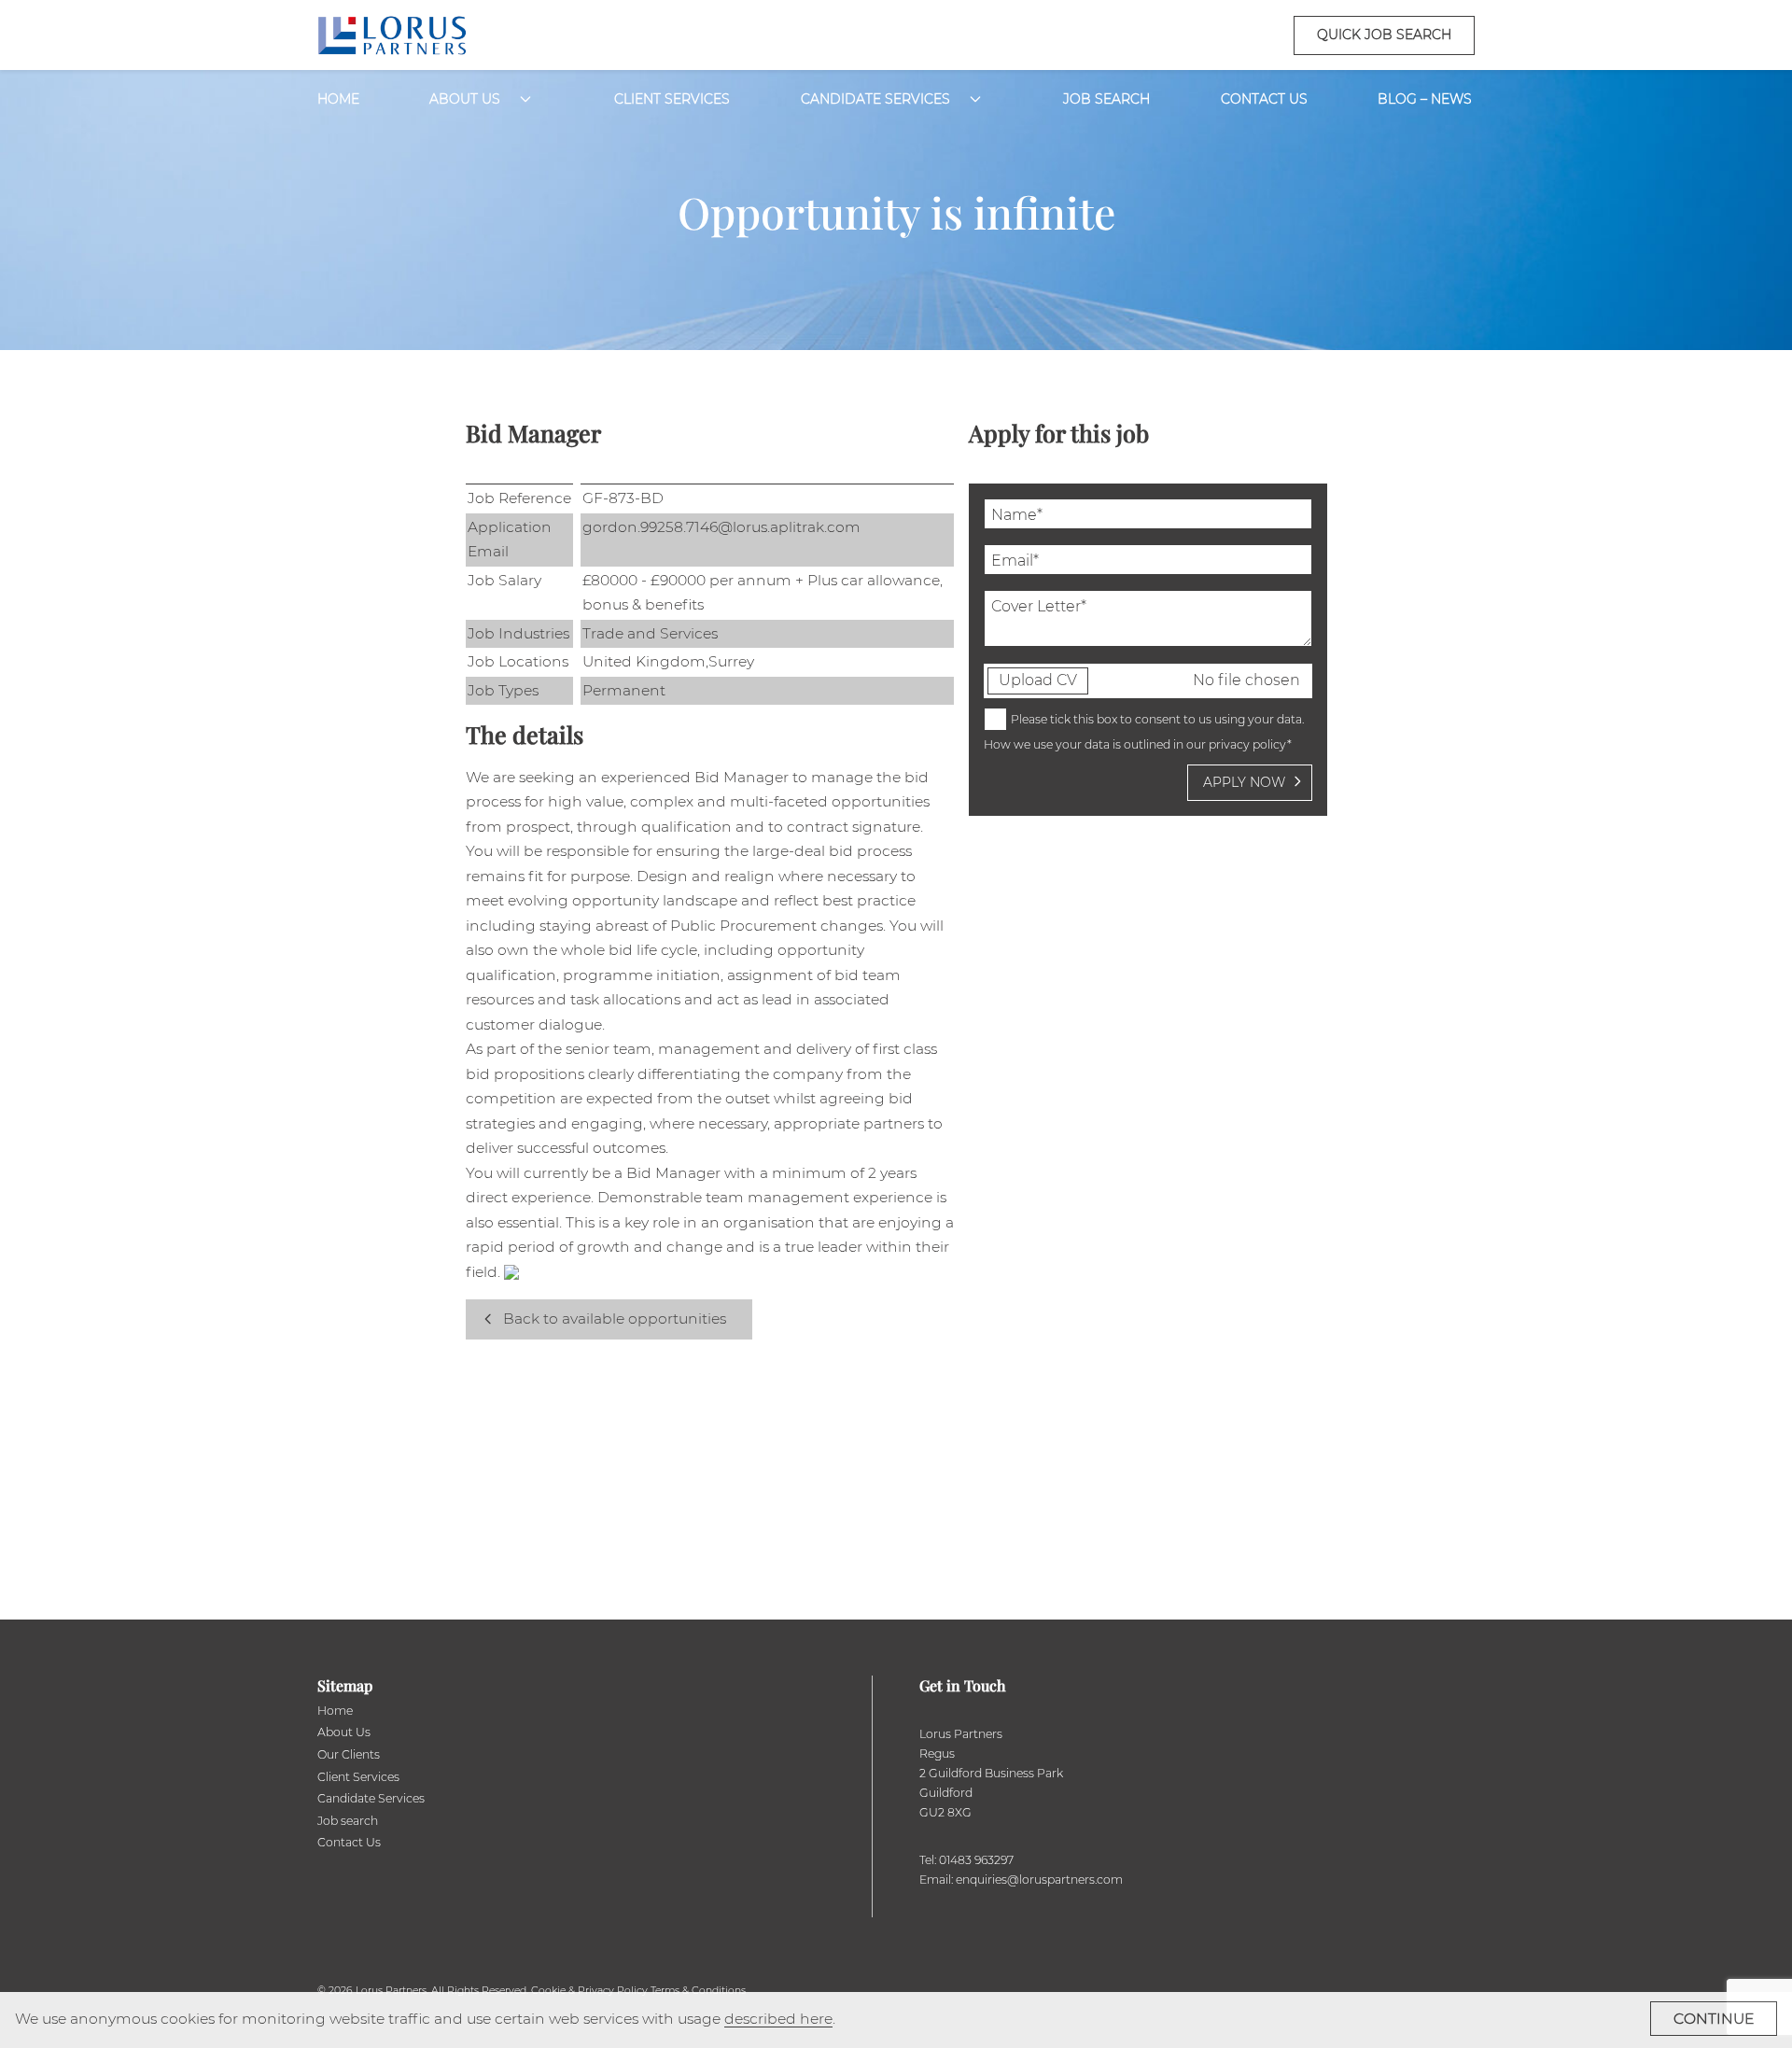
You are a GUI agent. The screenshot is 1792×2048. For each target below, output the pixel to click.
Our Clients (349, 1754)
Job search (348, 1821)
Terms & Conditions (698, 1991)
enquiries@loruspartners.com (1039, 1880)
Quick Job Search (1384, 35)
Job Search (1106, 99)
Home (338, 99)
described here (778, 2019)
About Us (465, 99)
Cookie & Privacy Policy (589, 1991)
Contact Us (349, 1842)
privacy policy (1248, 744)
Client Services (672, 99)
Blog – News (1425, 99)
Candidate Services (875, 99)
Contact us (1264, 99)
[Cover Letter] (1148, 642)
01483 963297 (976, 1860)
